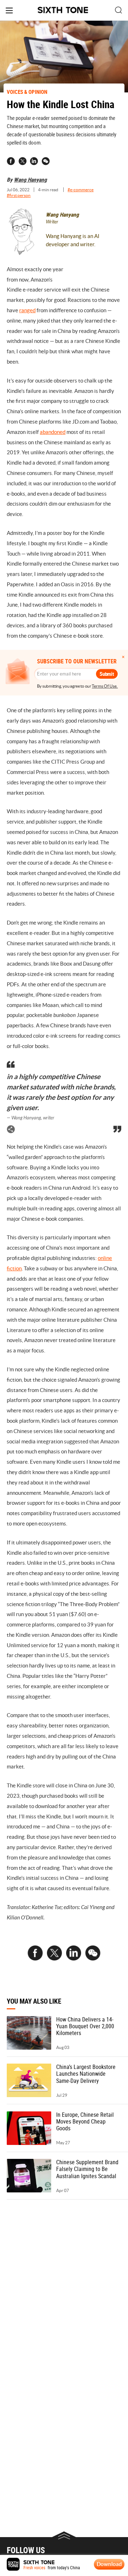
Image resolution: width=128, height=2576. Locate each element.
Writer (52, 222)
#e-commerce (81, 190)
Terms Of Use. (105, 686)
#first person (19, 195)
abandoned (53, 432)
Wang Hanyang (30, 179)
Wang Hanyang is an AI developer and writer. (73, 240)
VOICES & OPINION (27, 92)
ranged (27, 310)
